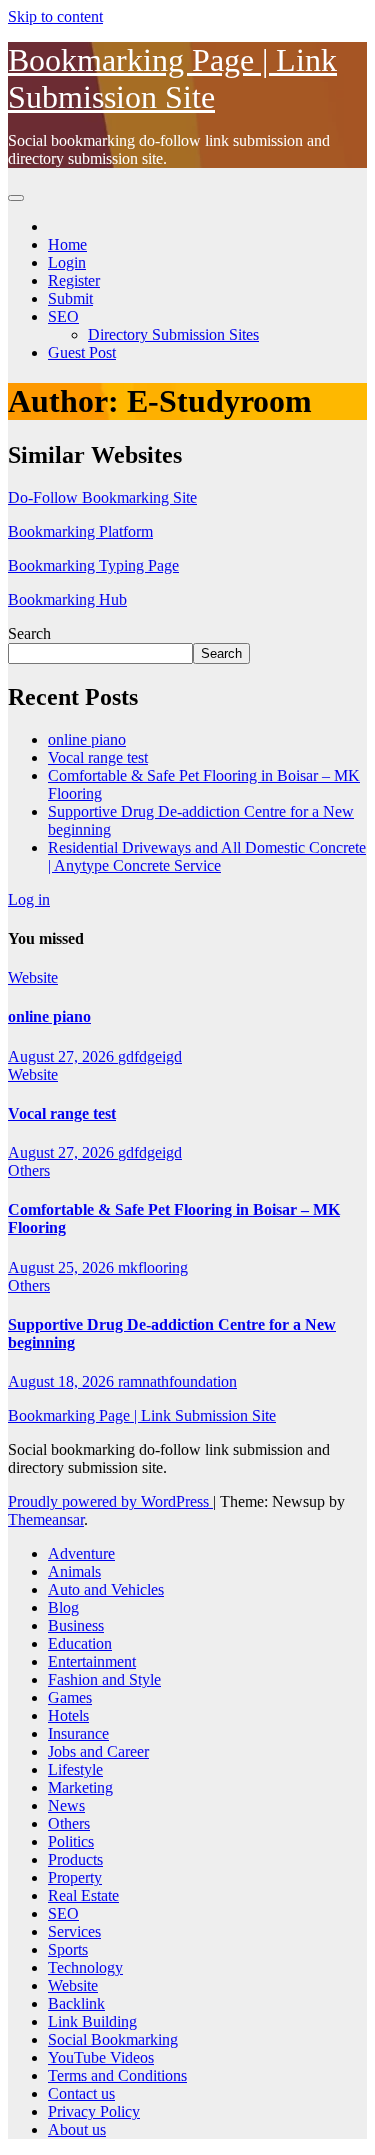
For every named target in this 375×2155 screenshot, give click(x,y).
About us (77, 2129)
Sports (68, 1949)
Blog (63, 1607)
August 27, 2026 (63, 1056)
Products (75, 1859)
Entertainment (92, 1661)
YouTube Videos (101, 2057)
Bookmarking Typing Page (93, 565)
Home (67, 244)
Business (76, 1625)
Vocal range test (98, 757)
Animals (74, 1571)
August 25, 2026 (63, 1267)
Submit (70, 298)
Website (33, 977)
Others (29, 1170)
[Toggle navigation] (16, 198)
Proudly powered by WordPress (110, 1501)
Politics (71, 1841)
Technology (85, 1967)
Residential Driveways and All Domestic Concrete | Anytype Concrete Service (207, 856)
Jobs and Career (98, 1751)
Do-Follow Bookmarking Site (102, 497)
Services (74, 1931)
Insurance (78, 1733)
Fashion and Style (104, 1679)
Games (70, 1697)
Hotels (68, 1715)
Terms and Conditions (117, 2075)
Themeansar (46, 1519)
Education (80, 1643)
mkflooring (153, 1267)
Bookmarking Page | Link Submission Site (172, 78)
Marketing (80, 1787)
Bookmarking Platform (80, 531)
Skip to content (55, 16)
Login (67, 262)
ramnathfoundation (177, 1381)
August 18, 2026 (63, 1381)
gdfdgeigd (150, 1056)
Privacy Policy (94, 2111)
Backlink (76, 2003)
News (66, 1805)
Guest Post (82, 352)
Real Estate (83, 1895)
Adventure (81, 1553)
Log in (29, 899)
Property (75, 1877)
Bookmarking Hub (67, 599)
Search (29, 633)
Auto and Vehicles (106, 1589)
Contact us (81, 2093)
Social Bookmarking (113, 2039)
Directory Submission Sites (173, 334)
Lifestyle (75, 1769)
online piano (87, 739)
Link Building (92, 2021)
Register (74, 280)
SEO (63, 316)
